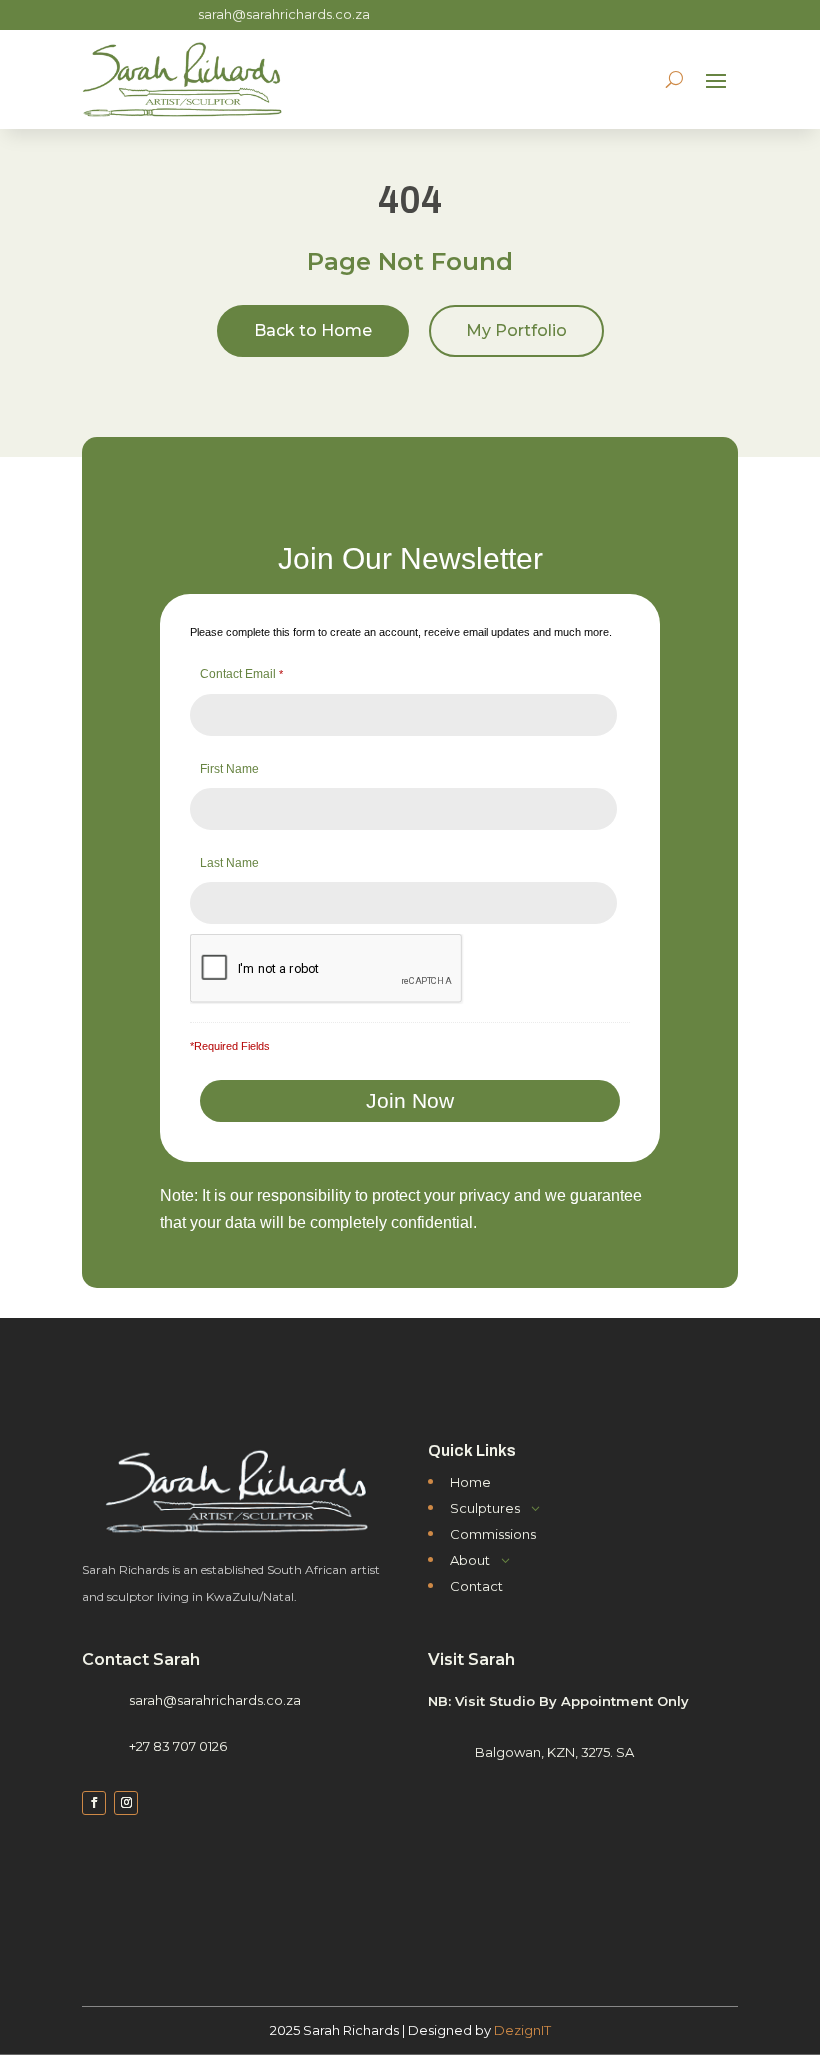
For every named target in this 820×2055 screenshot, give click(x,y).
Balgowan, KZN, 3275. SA (554, 1752)
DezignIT (522, 2030)
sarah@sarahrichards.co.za (284, 14)
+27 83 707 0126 (178, 1746)
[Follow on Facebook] (94, 1803)
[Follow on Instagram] (126, 1803)
